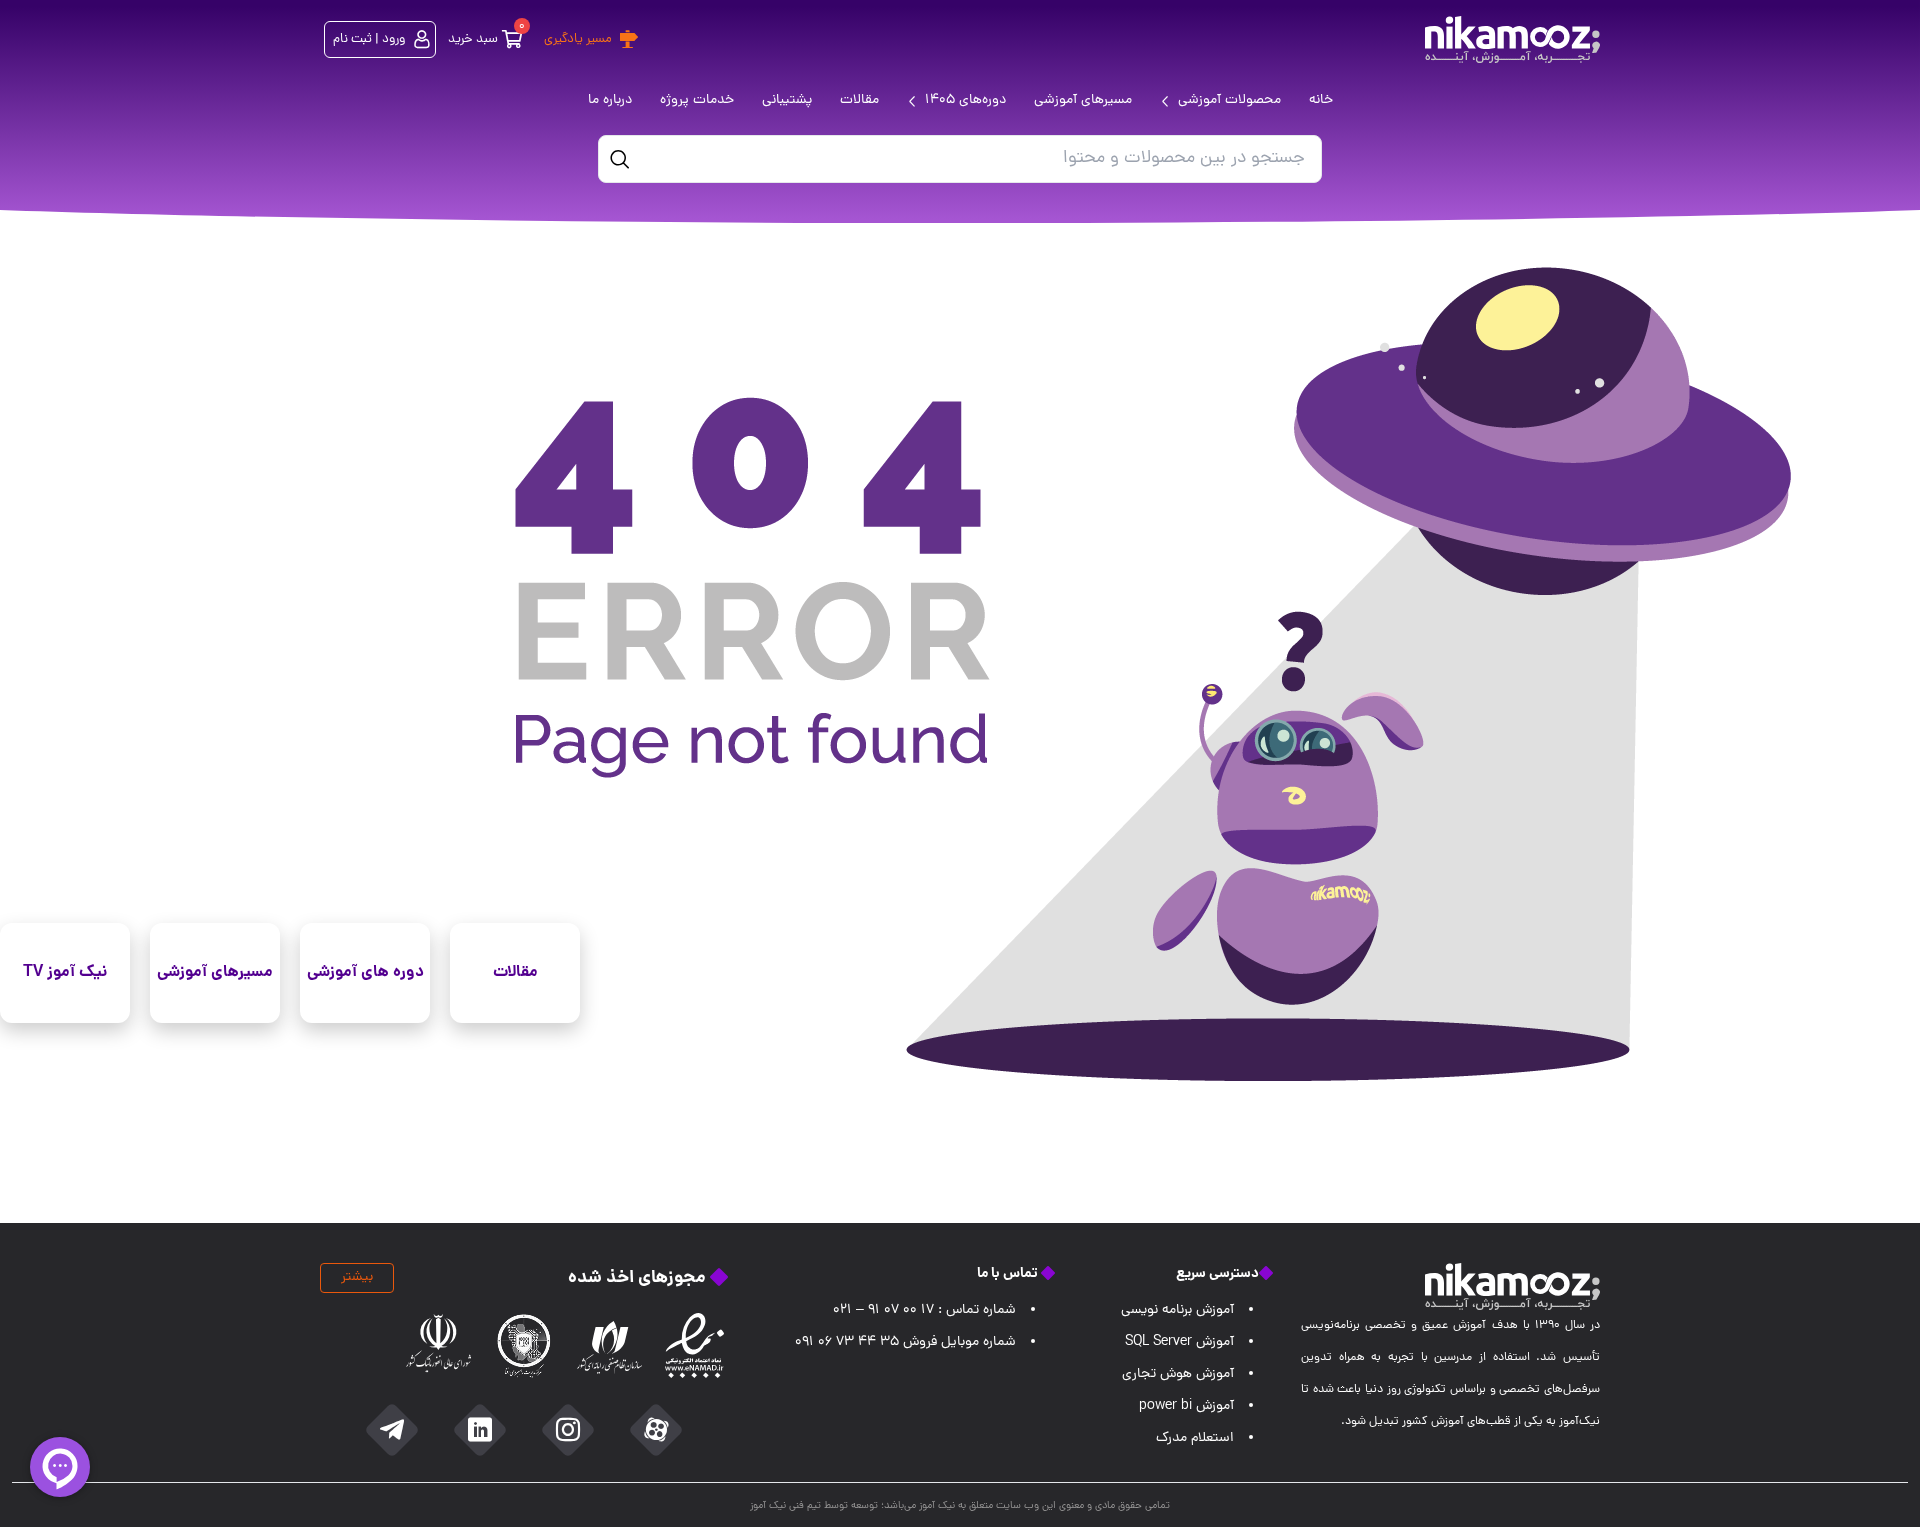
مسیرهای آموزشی (215, 972)
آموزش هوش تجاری (1178, 1374)
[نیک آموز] (1512, 39)
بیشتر (357, 1277)
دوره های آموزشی (365, 972)
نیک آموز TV (65, 972)
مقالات (515, 972)
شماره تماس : (924, 1310)
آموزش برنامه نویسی (1177, 1310)
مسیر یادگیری (578, 39)
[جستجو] (620, 159)
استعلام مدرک (1195, 1438)
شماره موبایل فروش (905, 1342)
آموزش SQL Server (1179, 1342)
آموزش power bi (1186, 1406)
